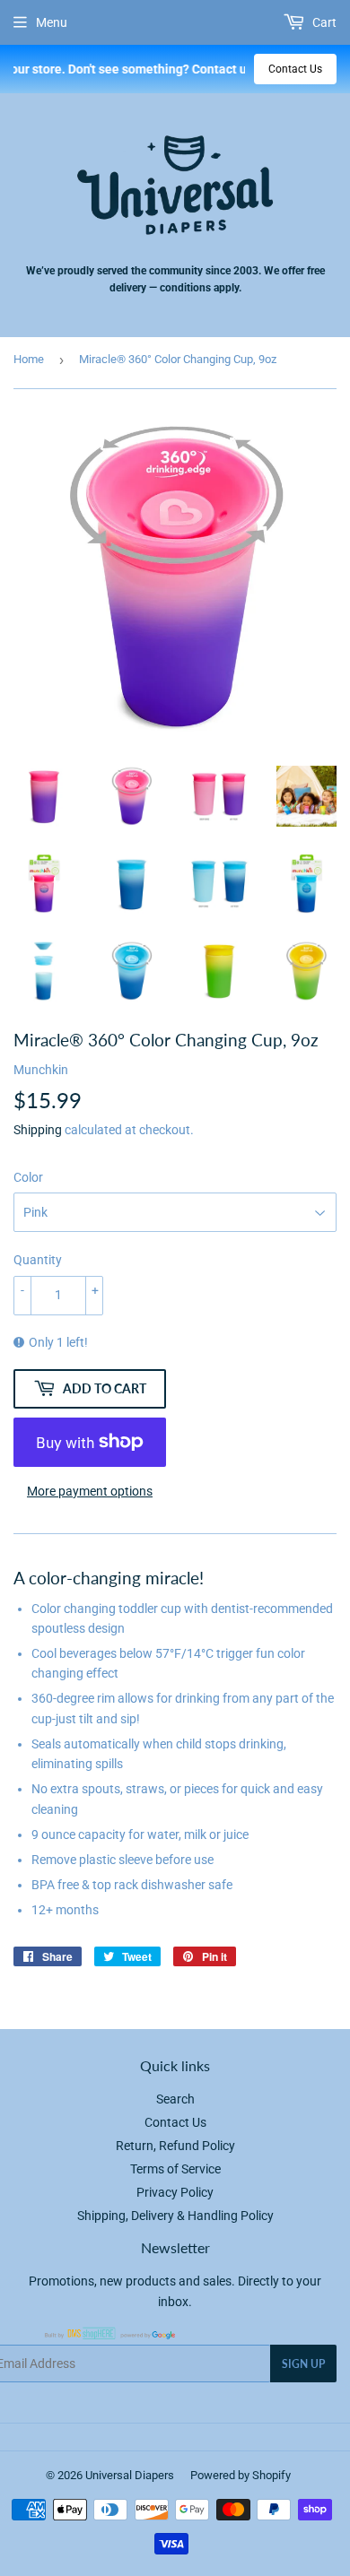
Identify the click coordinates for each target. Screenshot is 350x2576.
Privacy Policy (175, 2192)
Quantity (38, 1260)
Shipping (38, 1130)
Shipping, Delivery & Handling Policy (175, 2216)
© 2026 (66, 2475)
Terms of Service (175, 2169)
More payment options (90, 1491)
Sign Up (303, 2364)
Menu (52, 22)
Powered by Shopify (241, 2475)
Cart (323, 22)
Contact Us (295, 69)
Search (175, 2099)
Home (29, 359)
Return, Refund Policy (175, 2146)
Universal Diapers (130, 2475)
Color (28, 1177)
